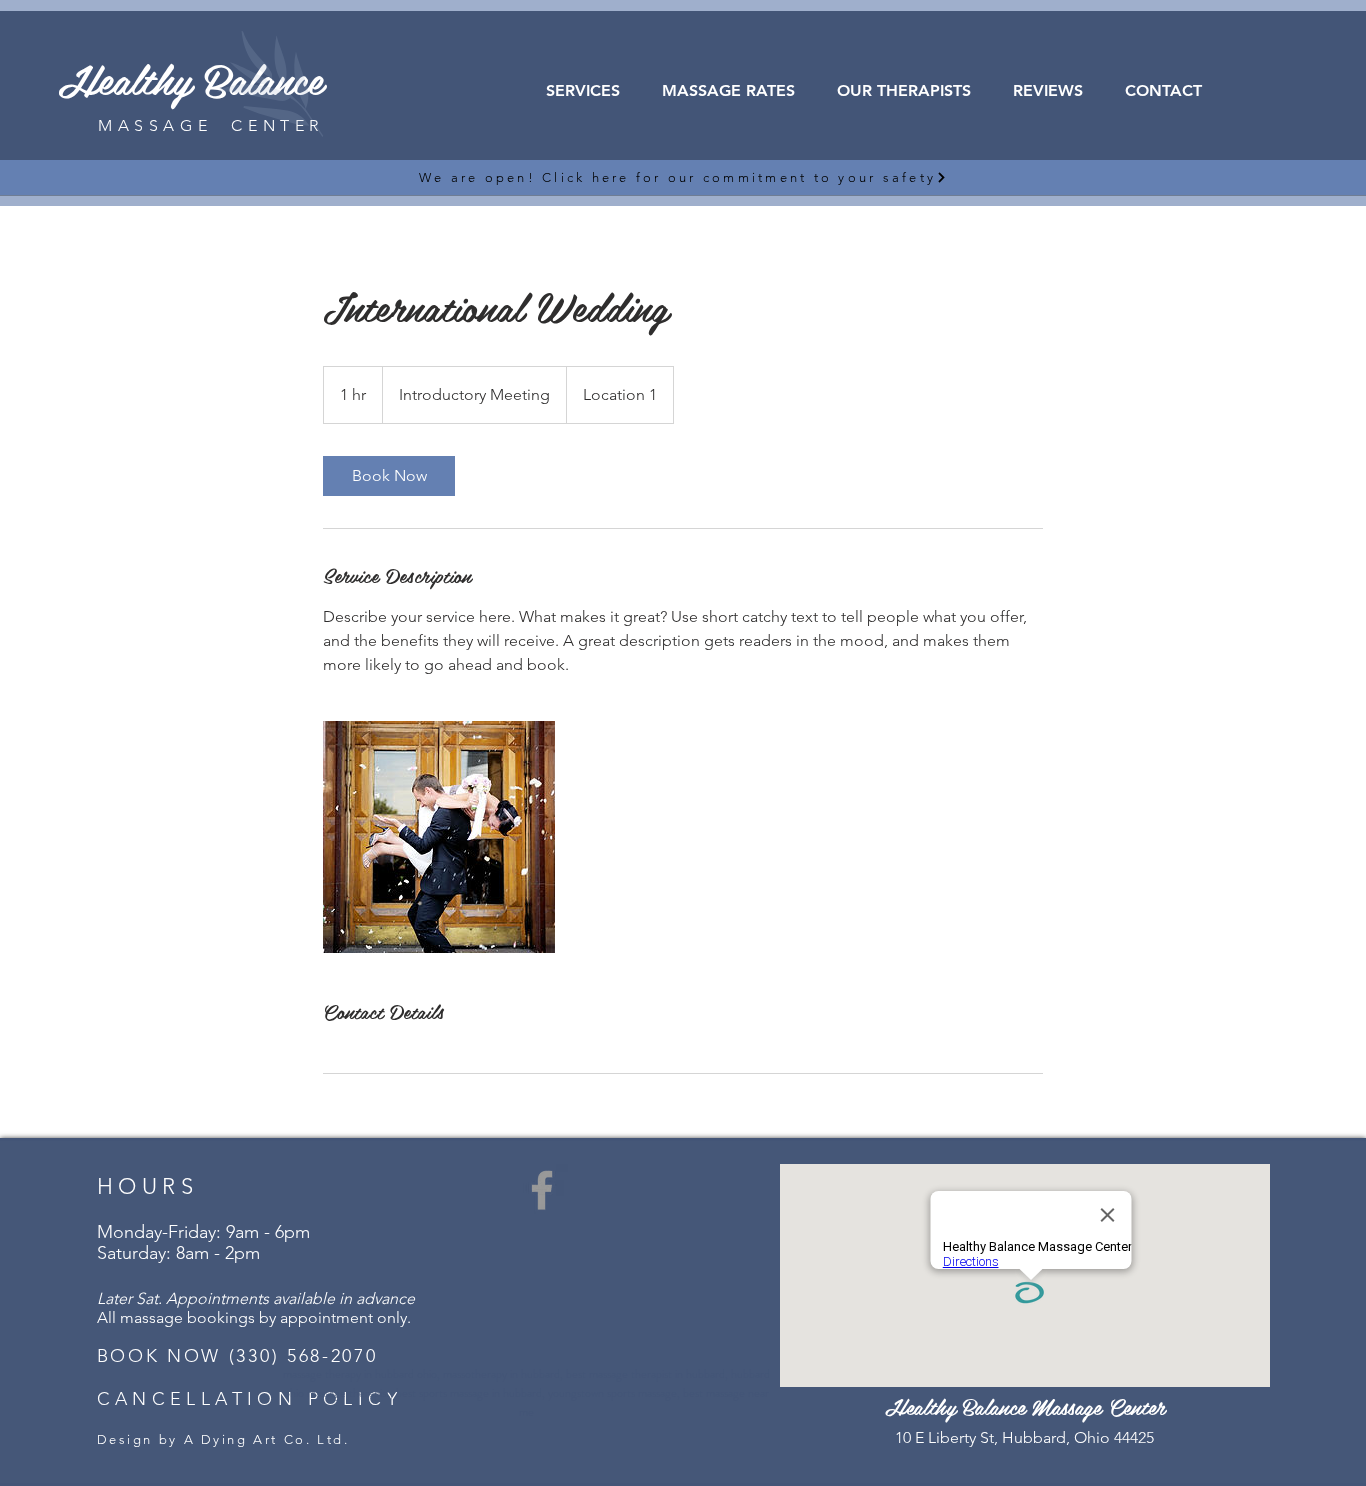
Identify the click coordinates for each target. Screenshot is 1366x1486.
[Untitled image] (439, 837)
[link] (389, 476)
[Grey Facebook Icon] (542, 1190)
